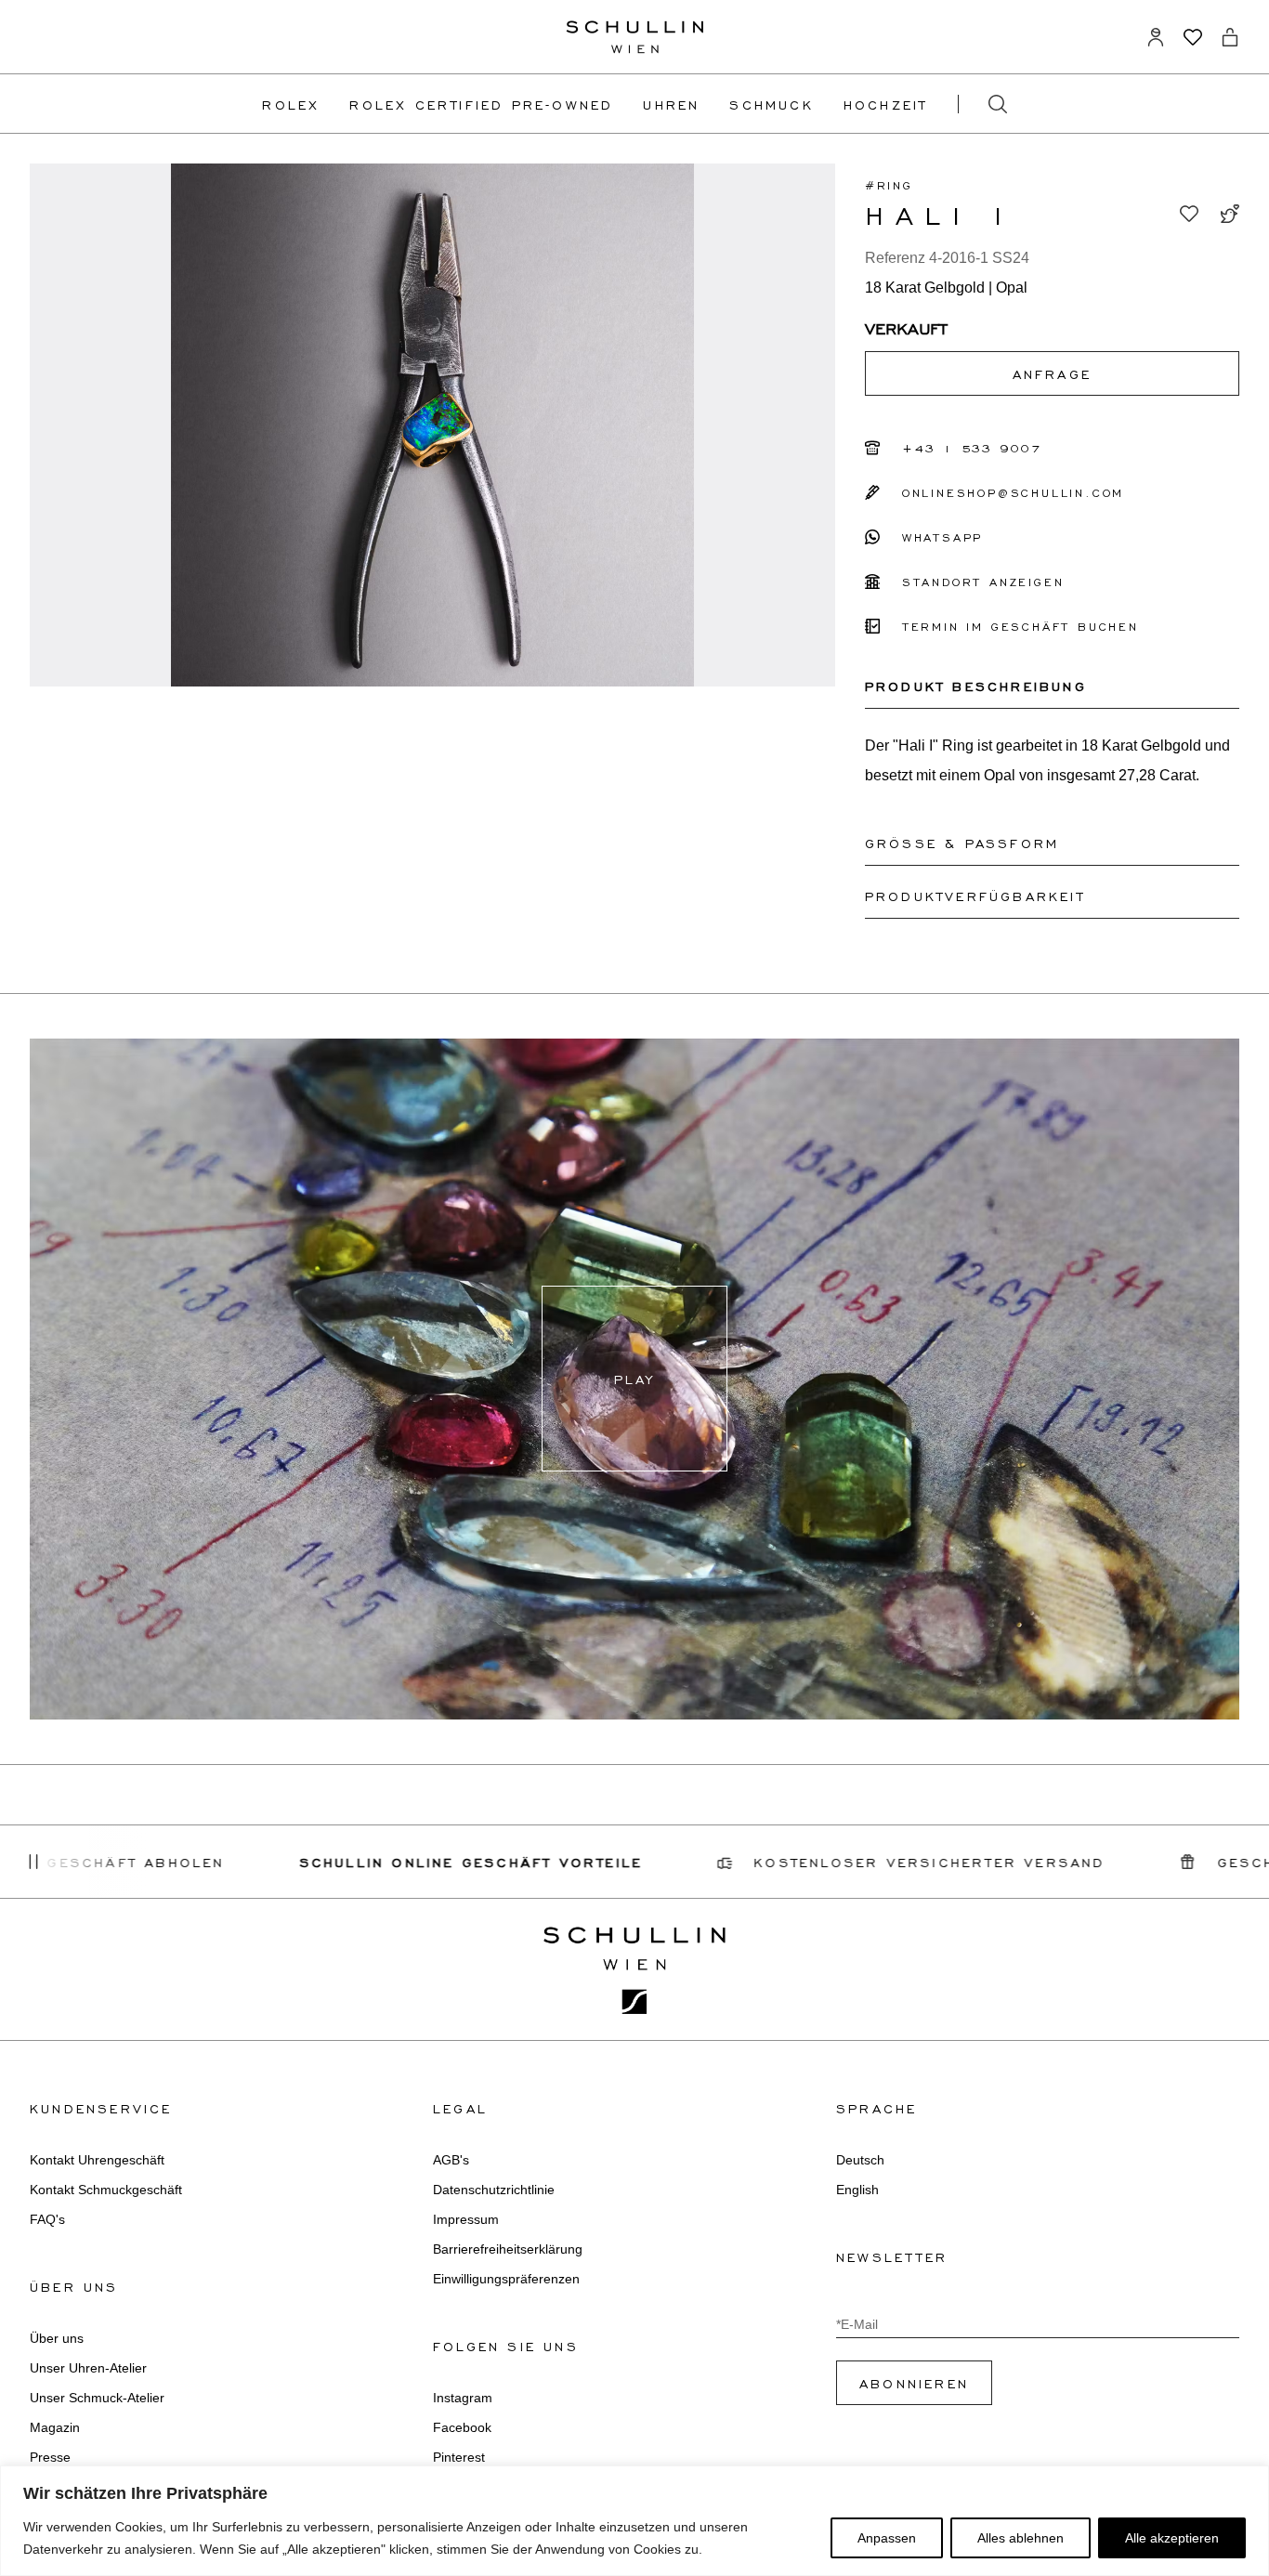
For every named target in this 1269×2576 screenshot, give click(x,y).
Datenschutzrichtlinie (494, 2190)
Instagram (463, 2398)
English (857, 2190)
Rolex (291, 104)
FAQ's (47, 2219)
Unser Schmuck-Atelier (97, 2398)
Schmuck (771, 104)
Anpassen (887, 2538)
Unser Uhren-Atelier (88, 2368)
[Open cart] (1230, 37)
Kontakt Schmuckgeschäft (106, 2190)
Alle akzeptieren (1172, 2538)
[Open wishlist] (1193, 37)
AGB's (451, 2160)
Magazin (55, 2427)
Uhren (671, 104)
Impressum (466, 2219)
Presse (50, 2457)
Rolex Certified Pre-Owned (481, 104)
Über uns (57, 2338)
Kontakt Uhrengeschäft (97, 2160)
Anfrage (1052, 373)
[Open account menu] (1156, 37)
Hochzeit (886, 104)
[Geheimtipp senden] (1230, 214)
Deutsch (860, 2160)
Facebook (462, 2427)
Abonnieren (914, 2383)
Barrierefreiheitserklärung (508, 2249)
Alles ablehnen (1020, 2538)
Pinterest (459, 2457)
